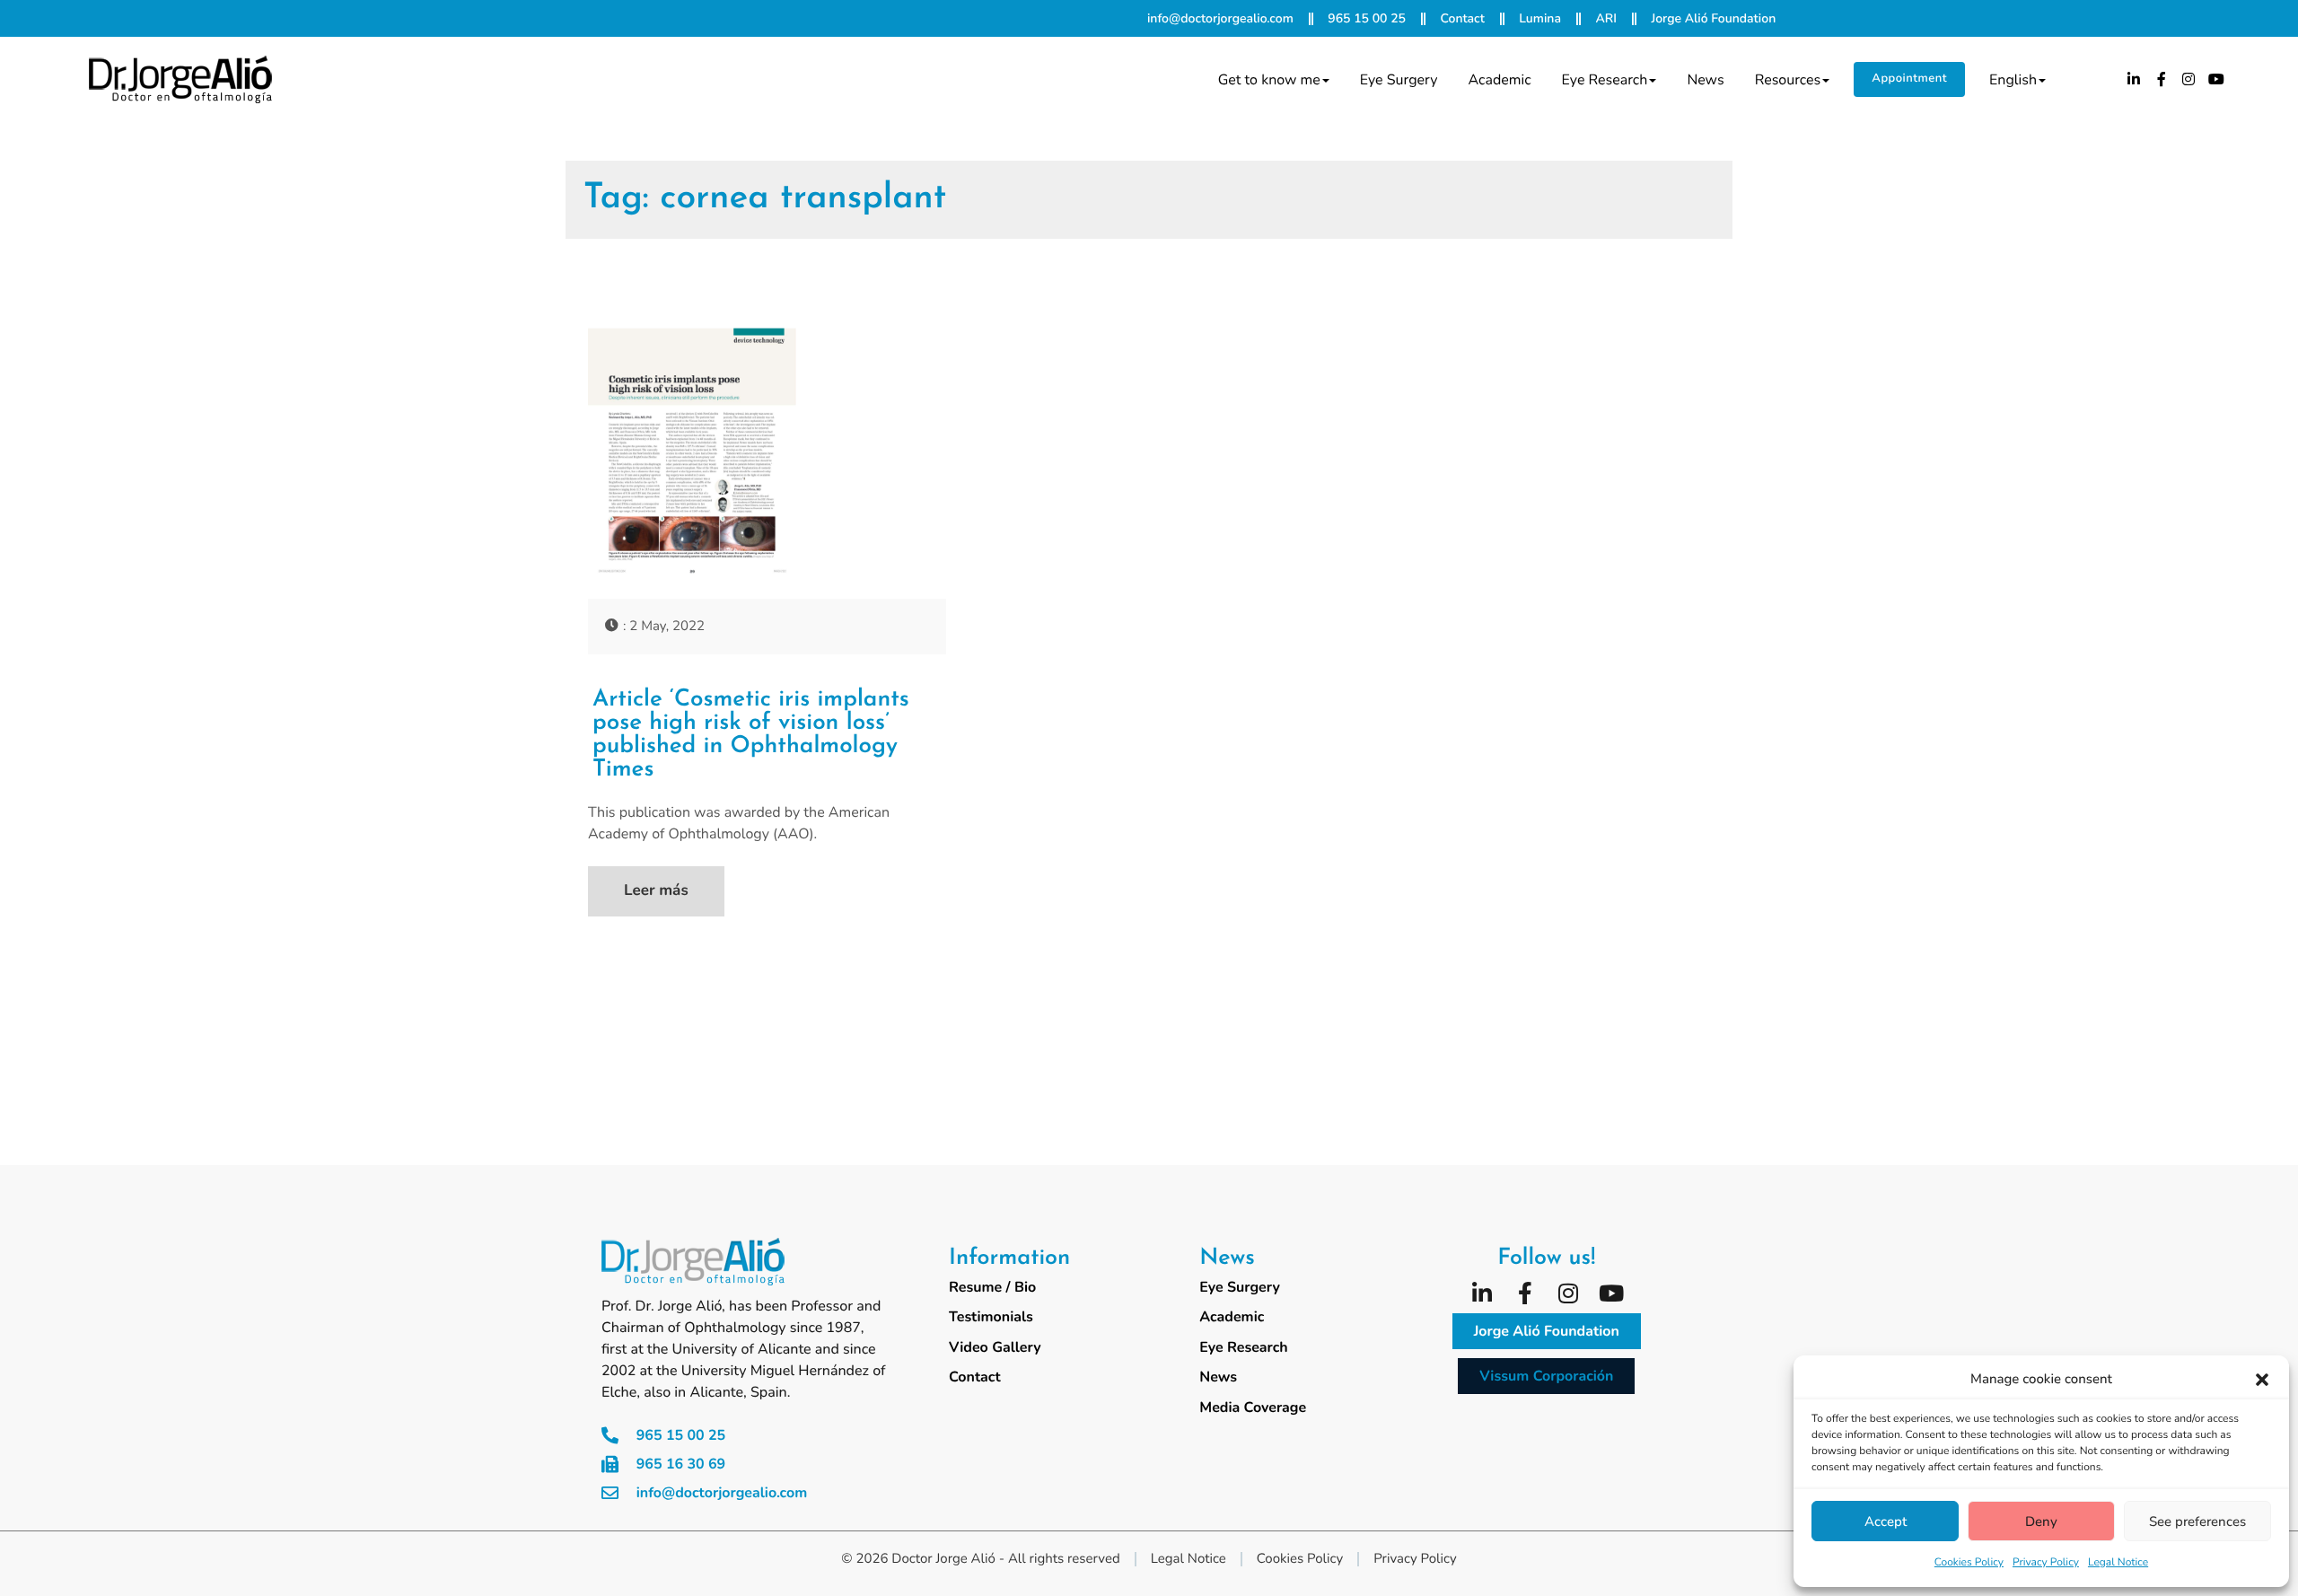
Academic (1500, 80)
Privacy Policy (2046, 1563)
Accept (1886, 1521)
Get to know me (1269, 80)
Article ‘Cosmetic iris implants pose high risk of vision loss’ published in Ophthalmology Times (751, 735)
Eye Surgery (1399, 80)
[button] (2262, 1380)
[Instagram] (2189, 79)
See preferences (2197, 1521)
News (1705, 80)
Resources (1788, 80)
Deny (2041, 1521)
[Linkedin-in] (2134, 79)
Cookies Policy (1969, 1563)
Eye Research (1605, 80)
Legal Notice (2118, 1563)
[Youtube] (2216, 79)
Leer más (656, 891)
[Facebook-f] (2162, 79)
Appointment (1909, 78)
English (2013, 80)
